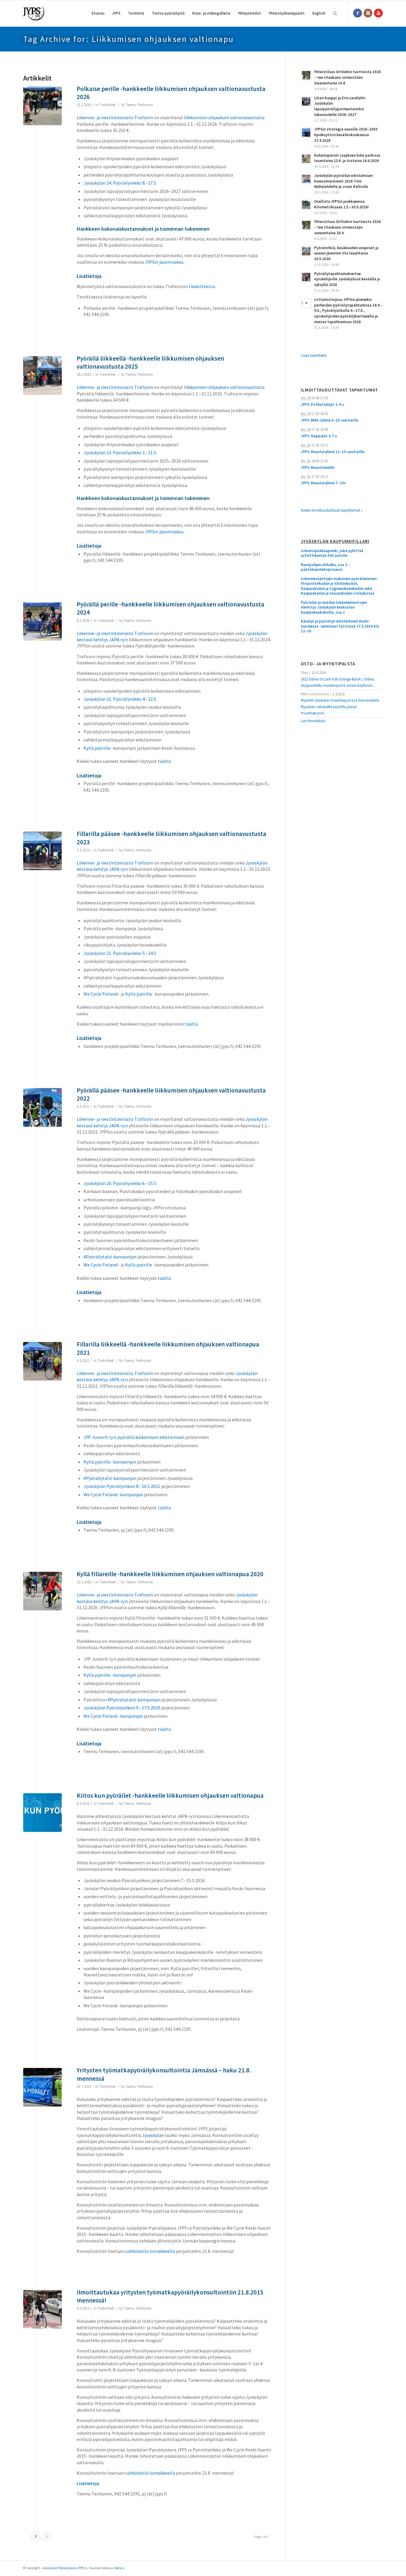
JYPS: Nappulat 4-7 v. (319, 436)
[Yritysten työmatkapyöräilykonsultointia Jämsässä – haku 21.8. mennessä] (43, 2087)
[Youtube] (378, 13)
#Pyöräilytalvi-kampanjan (110, 1257)
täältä (164, 761)
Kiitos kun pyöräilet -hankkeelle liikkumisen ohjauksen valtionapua (170, 1795)
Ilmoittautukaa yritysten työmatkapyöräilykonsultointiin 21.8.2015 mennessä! (170, 2296)
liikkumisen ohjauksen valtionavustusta (224, 117)
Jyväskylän (153, 2135)
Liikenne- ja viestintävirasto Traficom (115, 117)
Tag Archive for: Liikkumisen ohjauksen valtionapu (129, 39)
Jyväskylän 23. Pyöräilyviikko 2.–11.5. (120, 452)
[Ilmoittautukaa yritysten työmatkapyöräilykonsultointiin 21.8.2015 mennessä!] (43, 2309)
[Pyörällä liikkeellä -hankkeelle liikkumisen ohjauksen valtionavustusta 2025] (43, 375)
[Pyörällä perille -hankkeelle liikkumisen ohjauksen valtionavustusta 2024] (43, 621)
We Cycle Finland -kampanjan (113, 1494)
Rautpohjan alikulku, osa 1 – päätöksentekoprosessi (325, 567)
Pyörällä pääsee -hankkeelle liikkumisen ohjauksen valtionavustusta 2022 (171, 1094)
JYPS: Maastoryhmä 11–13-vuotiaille (333, 452)
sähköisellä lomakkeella (150, 2251)
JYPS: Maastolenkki (318, 467)
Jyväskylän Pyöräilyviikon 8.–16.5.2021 (122, 1486)
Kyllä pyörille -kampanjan (110, 1462)
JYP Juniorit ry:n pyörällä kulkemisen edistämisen (134, 1437)
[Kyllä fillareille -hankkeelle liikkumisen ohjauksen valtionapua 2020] (43, 1591)
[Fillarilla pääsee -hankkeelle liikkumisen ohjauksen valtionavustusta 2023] (43, 851)
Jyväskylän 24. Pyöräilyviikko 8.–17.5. (120, 183)
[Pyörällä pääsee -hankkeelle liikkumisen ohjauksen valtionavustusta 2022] (43, 1107)
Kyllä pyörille (97, 748)
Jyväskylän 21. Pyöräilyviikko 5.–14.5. (120, 953)
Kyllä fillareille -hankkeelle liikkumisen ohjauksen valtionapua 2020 (170, 1574)
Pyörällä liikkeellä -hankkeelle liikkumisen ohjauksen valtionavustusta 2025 (150, 362)
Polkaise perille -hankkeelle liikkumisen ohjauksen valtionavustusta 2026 (171, 93)
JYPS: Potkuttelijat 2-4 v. (322, 404)
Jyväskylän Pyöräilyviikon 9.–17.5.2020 (122, 1708)
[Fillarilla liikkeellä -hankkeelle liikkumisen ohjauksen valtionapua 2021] (43, 1361)
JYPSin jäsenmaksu (164, 262)
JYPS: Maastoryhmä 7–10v (323, 483)
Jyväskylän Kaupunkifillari (335, 542)
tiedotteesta (202, 286)
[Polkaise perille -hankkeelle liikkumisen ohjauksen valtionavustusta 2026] (43, 106)
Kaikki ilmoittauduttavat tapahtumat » (332, 510)
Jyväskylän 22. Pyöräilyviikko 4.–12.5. (120, 699)
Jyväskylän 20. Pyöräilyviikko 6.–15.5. (120, 1183)
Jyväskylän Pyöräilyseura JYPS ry (64, 2568)
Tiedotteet (107, 105)
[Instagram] (368, 13)
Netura (119, 2568)
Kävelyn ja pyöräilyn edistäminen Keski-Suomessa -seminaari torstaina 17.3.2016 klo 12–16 (340, 626)
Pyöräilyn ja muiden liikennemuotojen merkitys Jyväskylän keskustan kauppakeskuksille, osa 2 (334, 608)
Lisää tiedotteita (314, 355)
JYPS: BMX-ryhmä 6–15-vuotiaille (329, 420)
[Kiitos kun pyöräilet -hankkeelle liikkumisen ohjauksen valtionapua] (43, 1813)
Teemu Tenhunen (139, 105)
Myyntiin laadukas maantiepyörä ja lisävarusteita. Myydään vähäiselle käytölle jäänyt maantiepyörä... (340, 707)
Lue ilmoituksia (313, 721)
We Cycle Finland (100, 994)
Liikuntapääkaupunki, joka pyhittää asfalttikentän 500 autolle (332, 553)
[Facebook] (358, 13)
